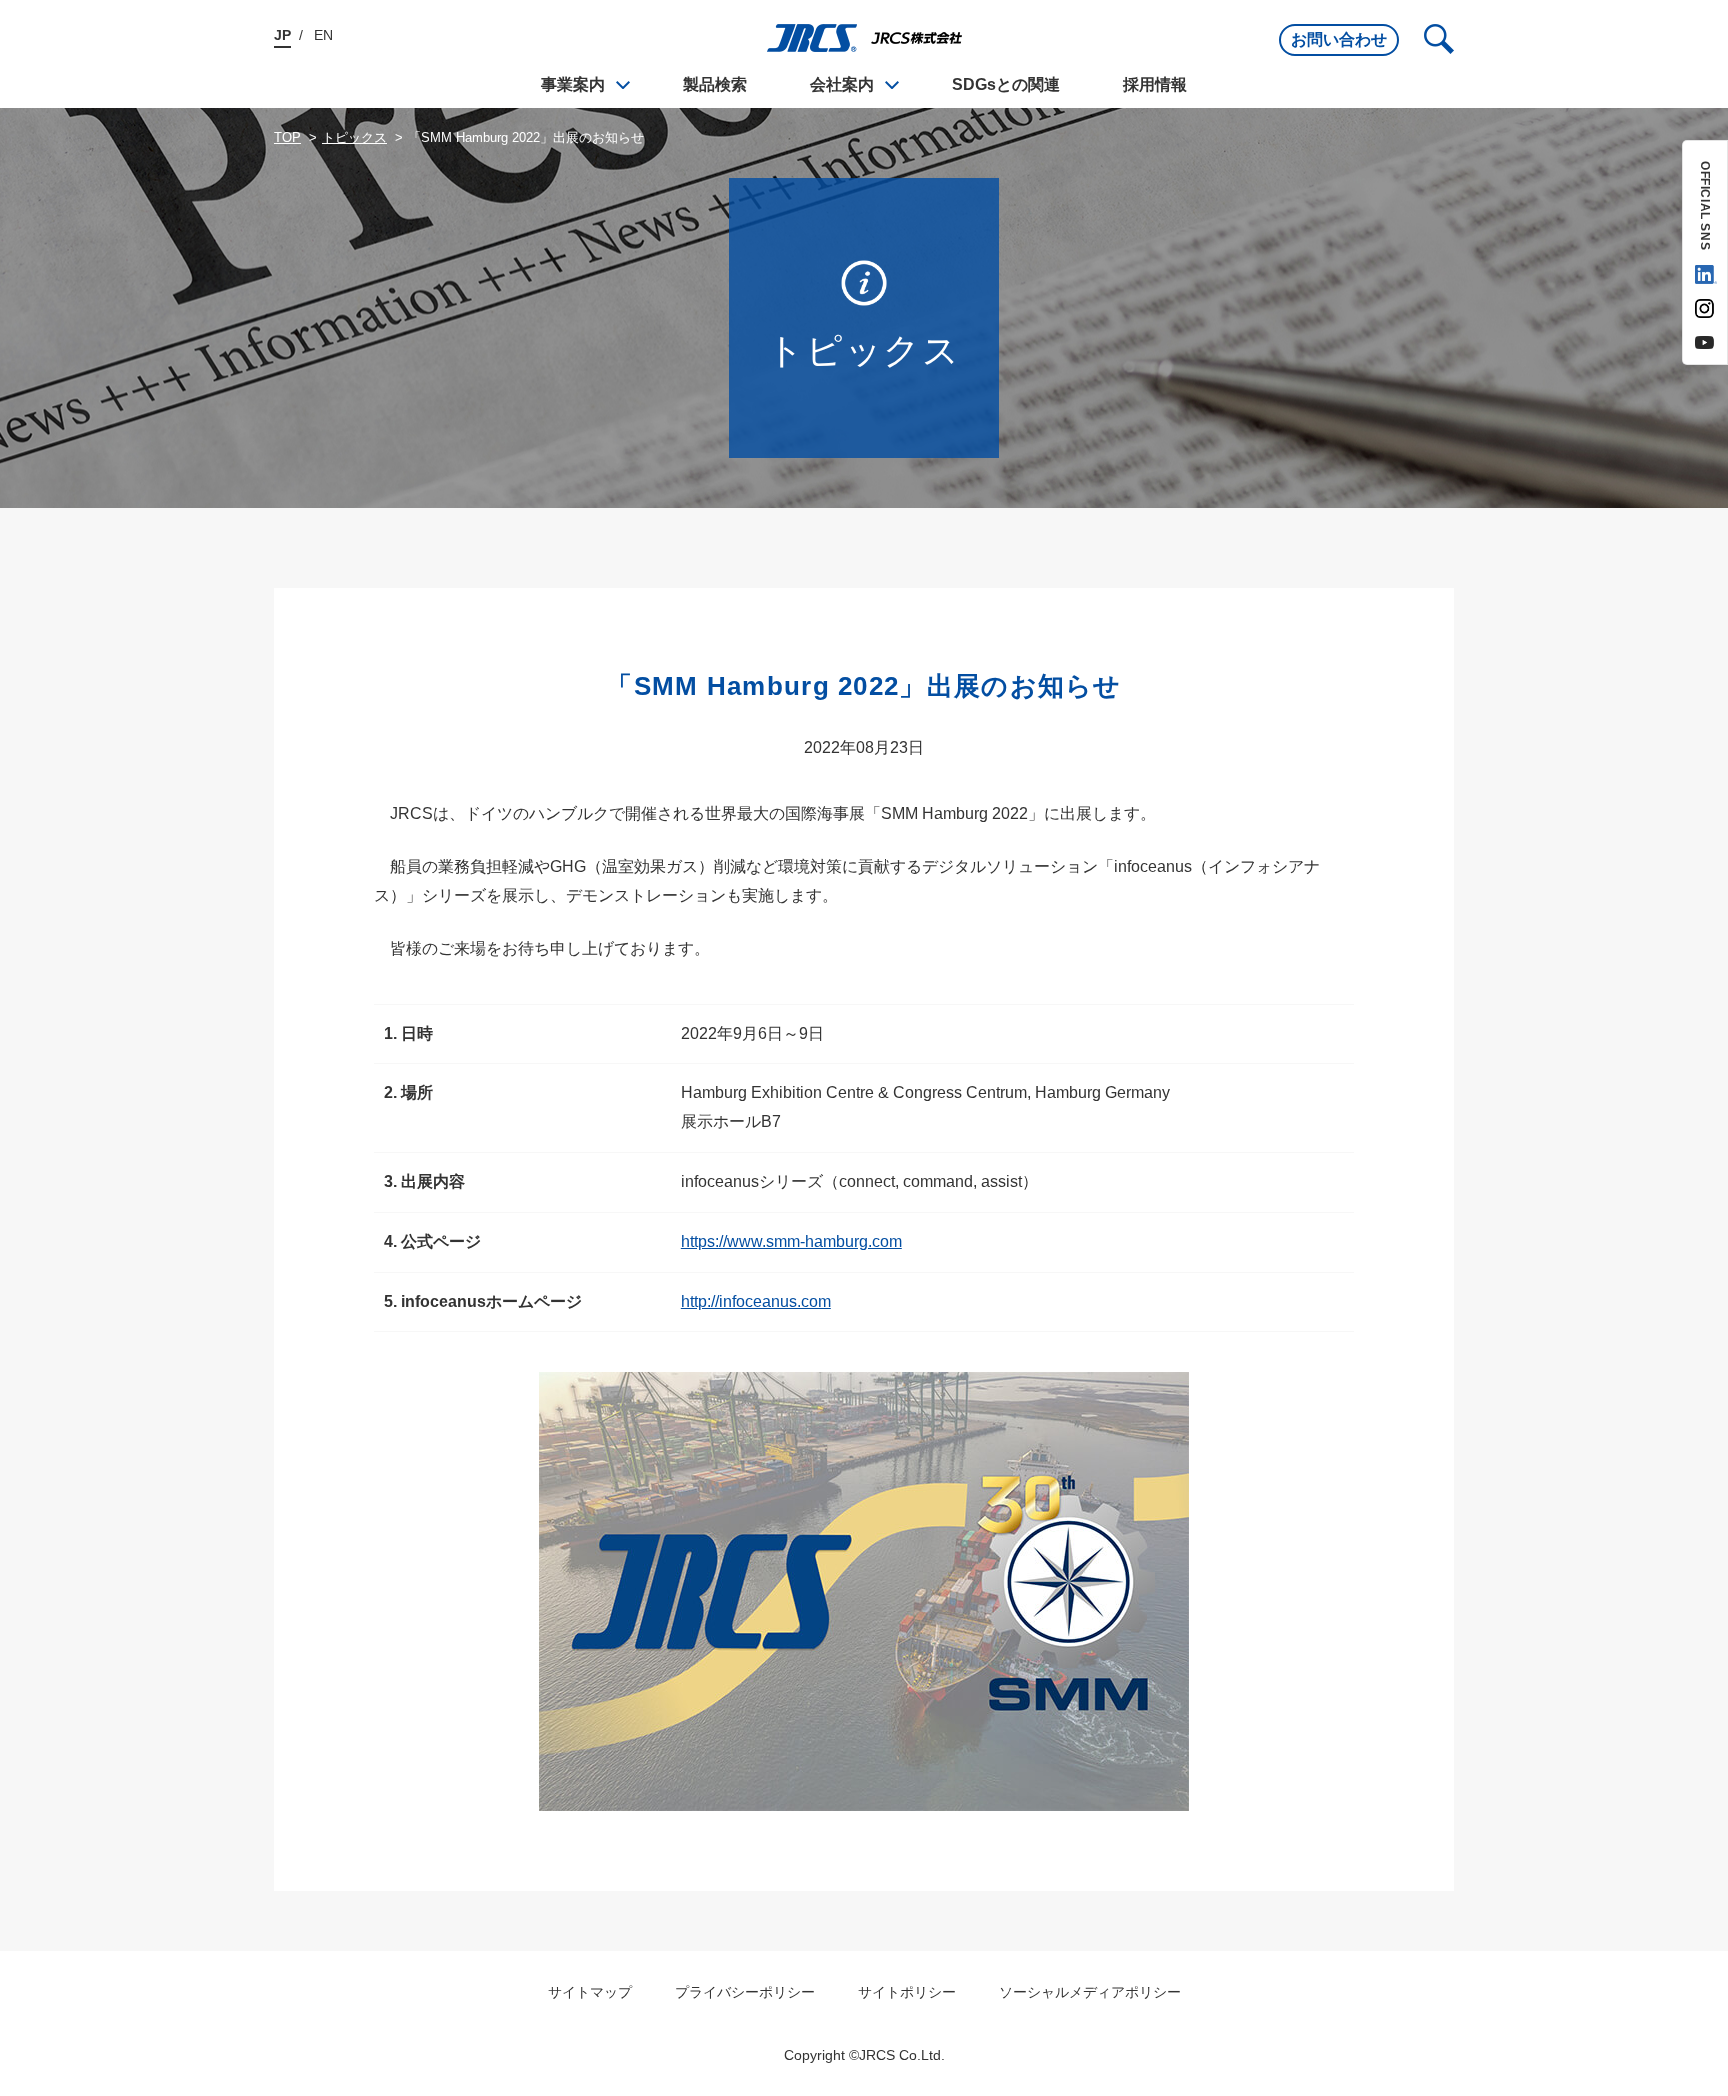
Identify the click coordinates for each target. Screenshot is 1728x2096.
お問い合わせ (1339, 39)
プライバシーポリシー (745, 1992)
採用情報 (1155, 84)
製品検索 (715, 84)
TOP (287, 137)
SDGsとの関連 (1006, 84)
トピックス (354, 137)
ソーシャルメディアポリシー (1090, 1992)
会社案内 (842, 84)
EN (323, 35)
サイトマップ (590, 1992)
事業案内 (573, 84)
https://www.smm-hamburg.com (791, 1241)
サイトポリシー (907, 1992)
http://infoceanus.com (756, 1301)
